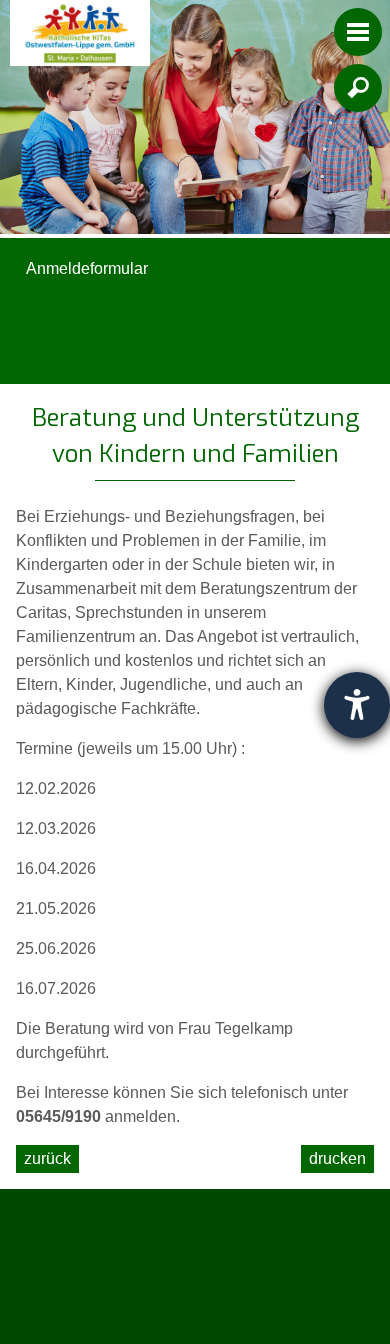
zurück (47, 1158)
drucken (337, 1158)
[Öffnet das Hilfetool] (357, 705)
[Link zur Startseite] (80, 33)
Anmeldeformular (87, 268)
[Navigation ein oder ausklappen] (358, 32)
